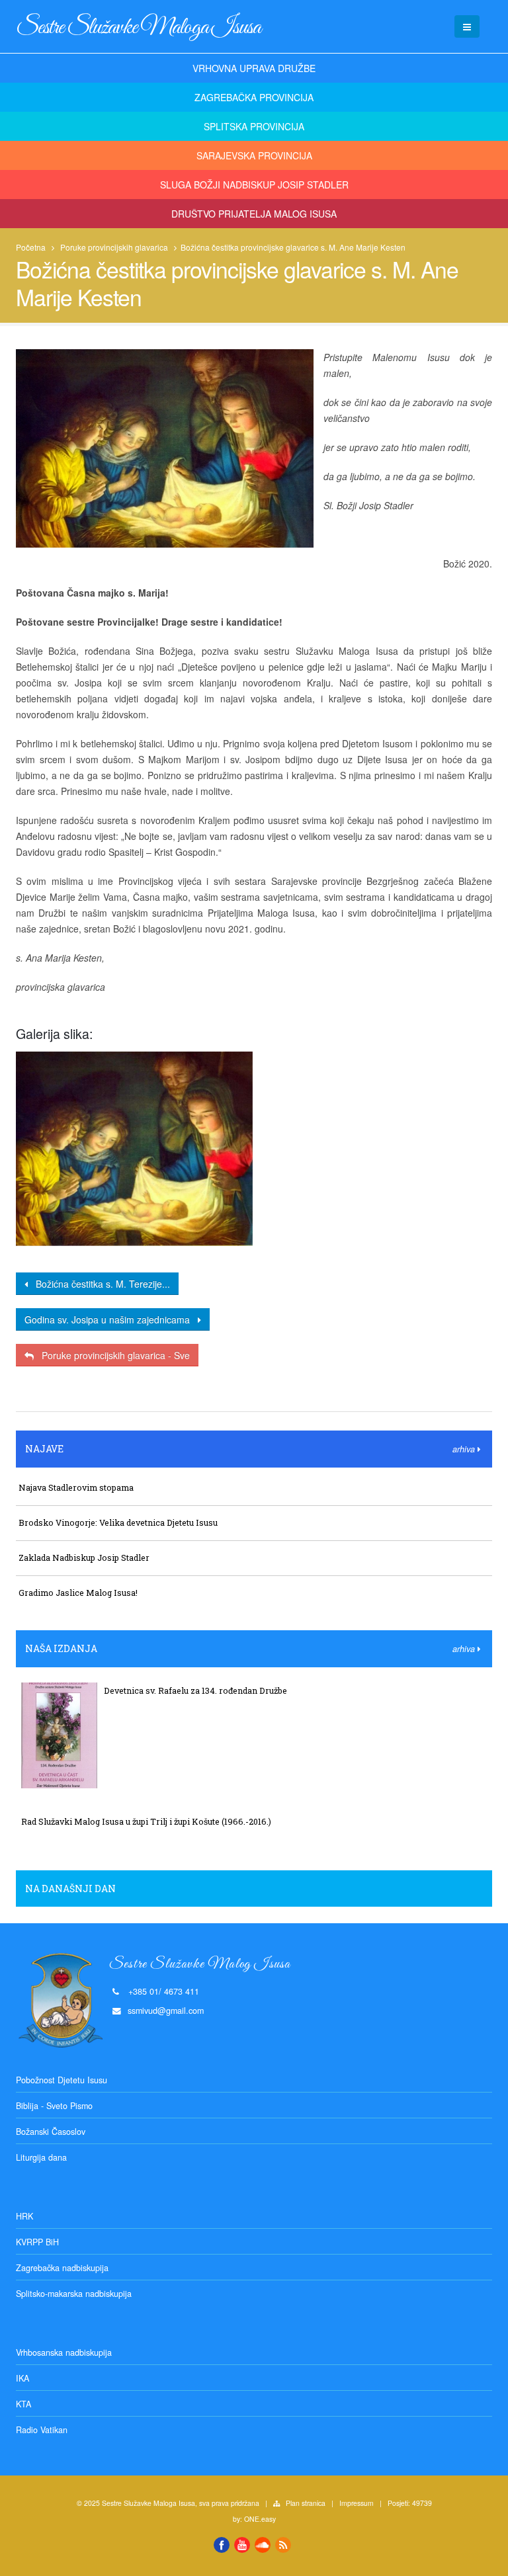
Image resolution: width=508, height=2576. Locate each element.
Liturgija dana (41, 2157)
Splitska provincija (254, 126)
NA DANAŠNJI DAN (70, 1889)
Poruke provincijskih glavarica (114, 247)
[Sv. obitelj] (134, 1149)
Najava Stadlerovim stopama (76, 1487)
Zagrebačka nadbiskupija (62, 2268)
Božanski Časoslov (51, 2132)
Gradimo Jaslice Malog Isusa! (78, 1593)
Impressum (357, 2503)
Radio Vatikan (42, 2430)
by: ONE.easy (254, 2519)
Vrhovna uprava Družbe (254, 68)
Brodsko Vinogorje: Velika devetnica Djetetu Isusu (118, 1522)
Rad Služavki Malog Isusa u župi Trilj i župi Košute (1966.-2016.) (146, 1821)
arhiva (465, 1449)
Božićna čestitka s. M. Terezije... (99, 1284)
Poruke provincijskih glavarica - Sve (112, 1355)
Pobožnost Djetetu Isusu (62, 2080)
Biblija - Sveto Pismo (54, 2106)
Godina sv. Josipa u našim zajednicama (111, 1319)
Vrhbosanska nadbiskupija (64, 2352)
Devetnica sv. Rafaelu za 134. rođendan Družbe (195, 1690)
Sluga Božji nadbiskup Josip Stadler (254, 185)
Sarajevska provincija (254, 155)
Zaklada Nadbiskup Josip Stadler (84, 1558)
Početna (31, 247)
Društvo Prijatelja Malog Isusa (254, 214)
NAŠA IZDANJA (61, 1648)
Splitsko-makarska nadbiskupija (74, 2294)
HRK (24, 2216)
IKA (22, 2378)
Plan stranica (306, 2503)
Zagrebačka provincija (254, 97)
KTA (23, 2404)
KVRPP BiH (37, 2242)
